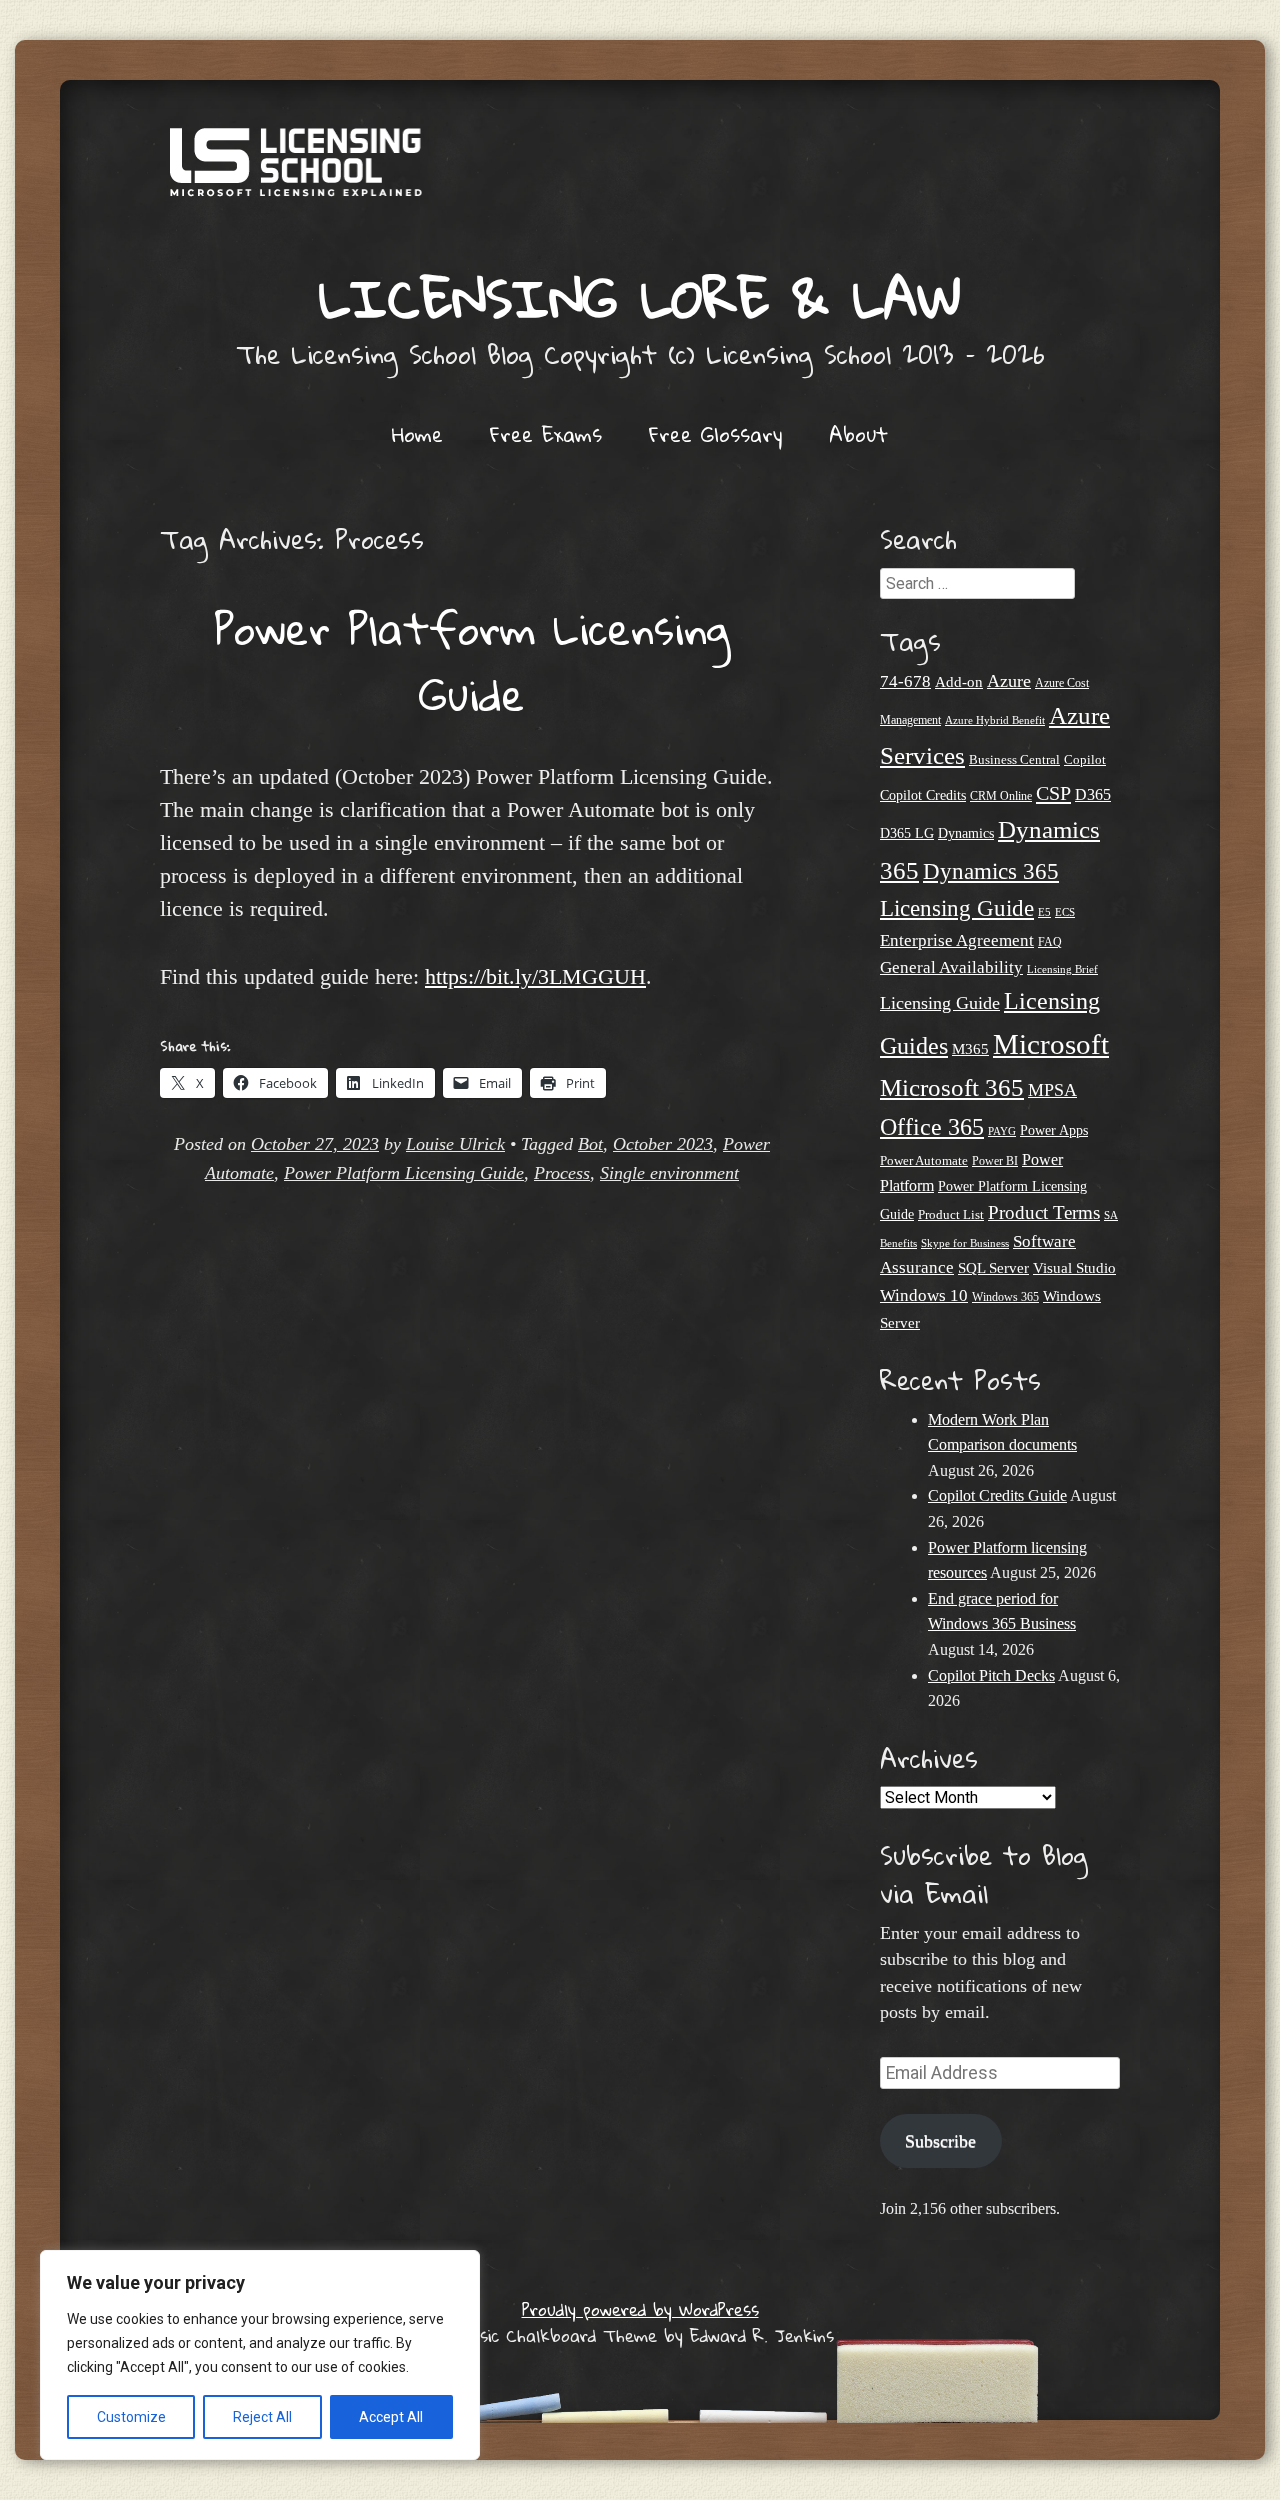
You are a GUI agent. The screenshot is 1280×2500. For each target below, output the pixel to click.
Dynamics (966, 833)
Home (417, 434)
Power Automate (924, 1160)
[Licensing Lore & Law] (640, 172)
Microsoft (1051, 1044)
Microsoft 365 (952, 1087)
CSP (1053, 793)
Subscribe (940, 2141)
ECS (1065, 912)
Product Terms (1044, 1212)
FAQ (1050, 942)
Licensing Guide (940, 1003)
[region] (260, 2355)
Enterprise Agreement (957, 940)
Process (562, 1173)
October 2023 (663, 1144)
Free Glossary (715, 434)
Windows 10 (924, 1295)
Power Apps (1054, 1130)
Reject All (262, 2417)
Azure (1009, 681)
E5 (1044, 912)
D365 (1093, 794)
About (858, 434)
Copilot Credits (923, 795)
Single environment (669, 1173)
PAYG (1002, 1131)
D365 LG (907, 833)
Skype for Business (965, 1243)
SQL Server (993, 1267)
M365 (970, 1049)
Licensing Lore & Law (640, 297)
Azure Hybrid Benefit (995, 720)
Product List (951, 1214)
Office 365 (932, 1126)
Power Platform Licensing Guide (472, 661)
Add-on (959, 682)
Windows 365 (1005, 1297)
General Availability (951, 967)
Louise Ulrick (455, 1144)
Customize (131, 2417)
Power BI (995, 1161)
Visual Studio (1074, 1268)
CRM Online (1001, 796)
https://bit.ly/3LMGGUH (535, 976)
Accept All (391, 2417)
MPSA (1052, 1090)
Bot (590, 1144)
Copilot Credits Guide (997, 1495)
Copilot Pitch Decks (991, 1675)
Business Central (1014, 759)
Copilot (1085, 760)
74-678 (905, 681)
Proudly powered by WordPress (640, 2309)
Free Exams (546, 434)
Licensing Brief (1062, 969)
